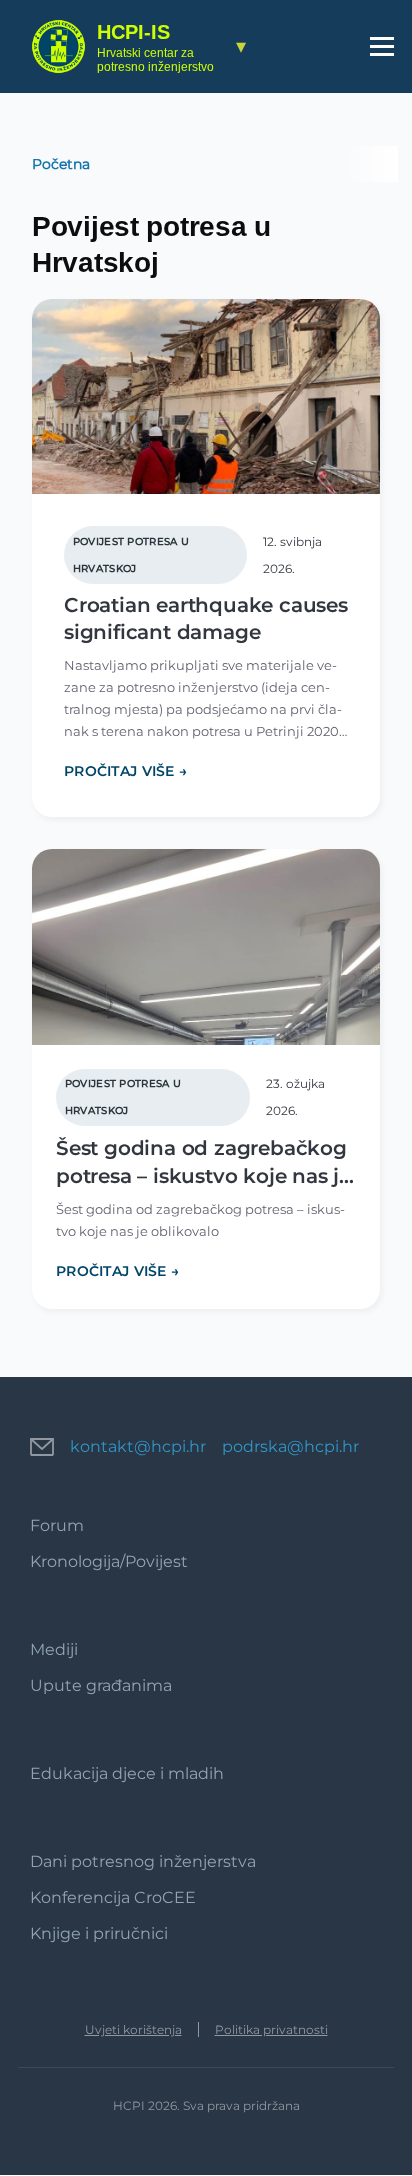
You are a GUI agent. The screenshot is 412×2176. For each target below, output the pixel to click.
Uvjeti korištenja (133, 2029)
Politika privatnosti (271, 2029)
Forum (57, 1525)
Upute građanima (101, 1685)
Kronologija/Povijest (109, 1561)
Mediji (54, 1649)
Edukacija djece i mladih (127, 1773)
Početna (61, 164)
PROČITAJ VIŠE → (125, 771)
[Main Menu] (382, 46)
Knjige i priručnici (99, 1933)
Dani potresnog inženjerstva (143, 1861)
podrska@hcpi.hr (290, 1446)
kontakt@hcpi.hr (138, 1446)
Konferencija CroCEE (113, 1897)
